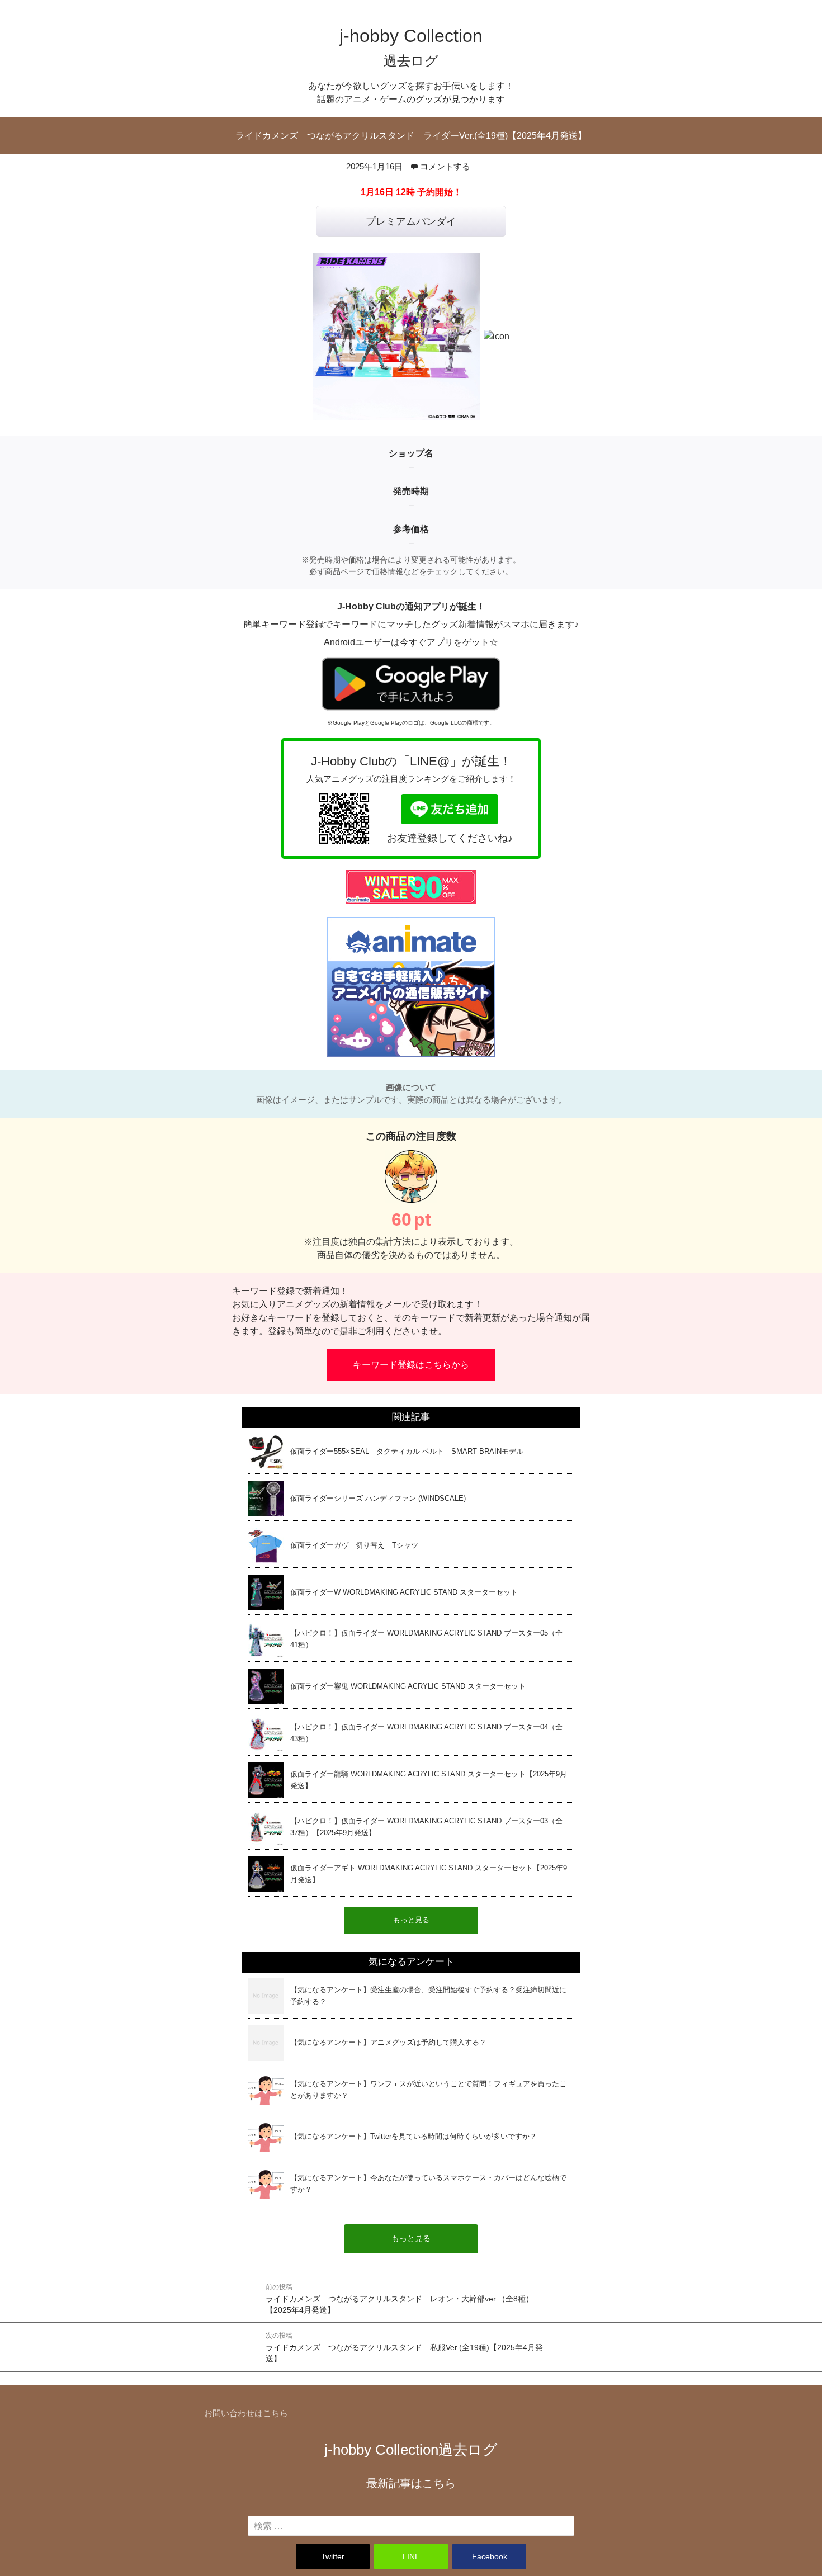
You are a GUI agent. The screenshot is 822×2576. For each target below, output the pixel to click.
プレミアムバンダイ (411, 221)
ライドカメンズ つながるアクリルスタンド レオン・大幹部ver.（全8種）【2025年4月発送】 (400, 2299)
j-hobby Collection (411, 2450)
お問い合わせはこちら (246, 2413)
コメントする (445, 166)
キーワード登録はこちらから (411, 1365)
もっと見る (411, 2239)
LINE (411, 2556)
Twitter (333, 2556)
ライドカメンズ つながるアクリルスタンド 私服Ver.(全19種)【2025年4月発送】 (404, 2347)
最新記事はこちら (411, 2483)
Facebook (490, 2556)
